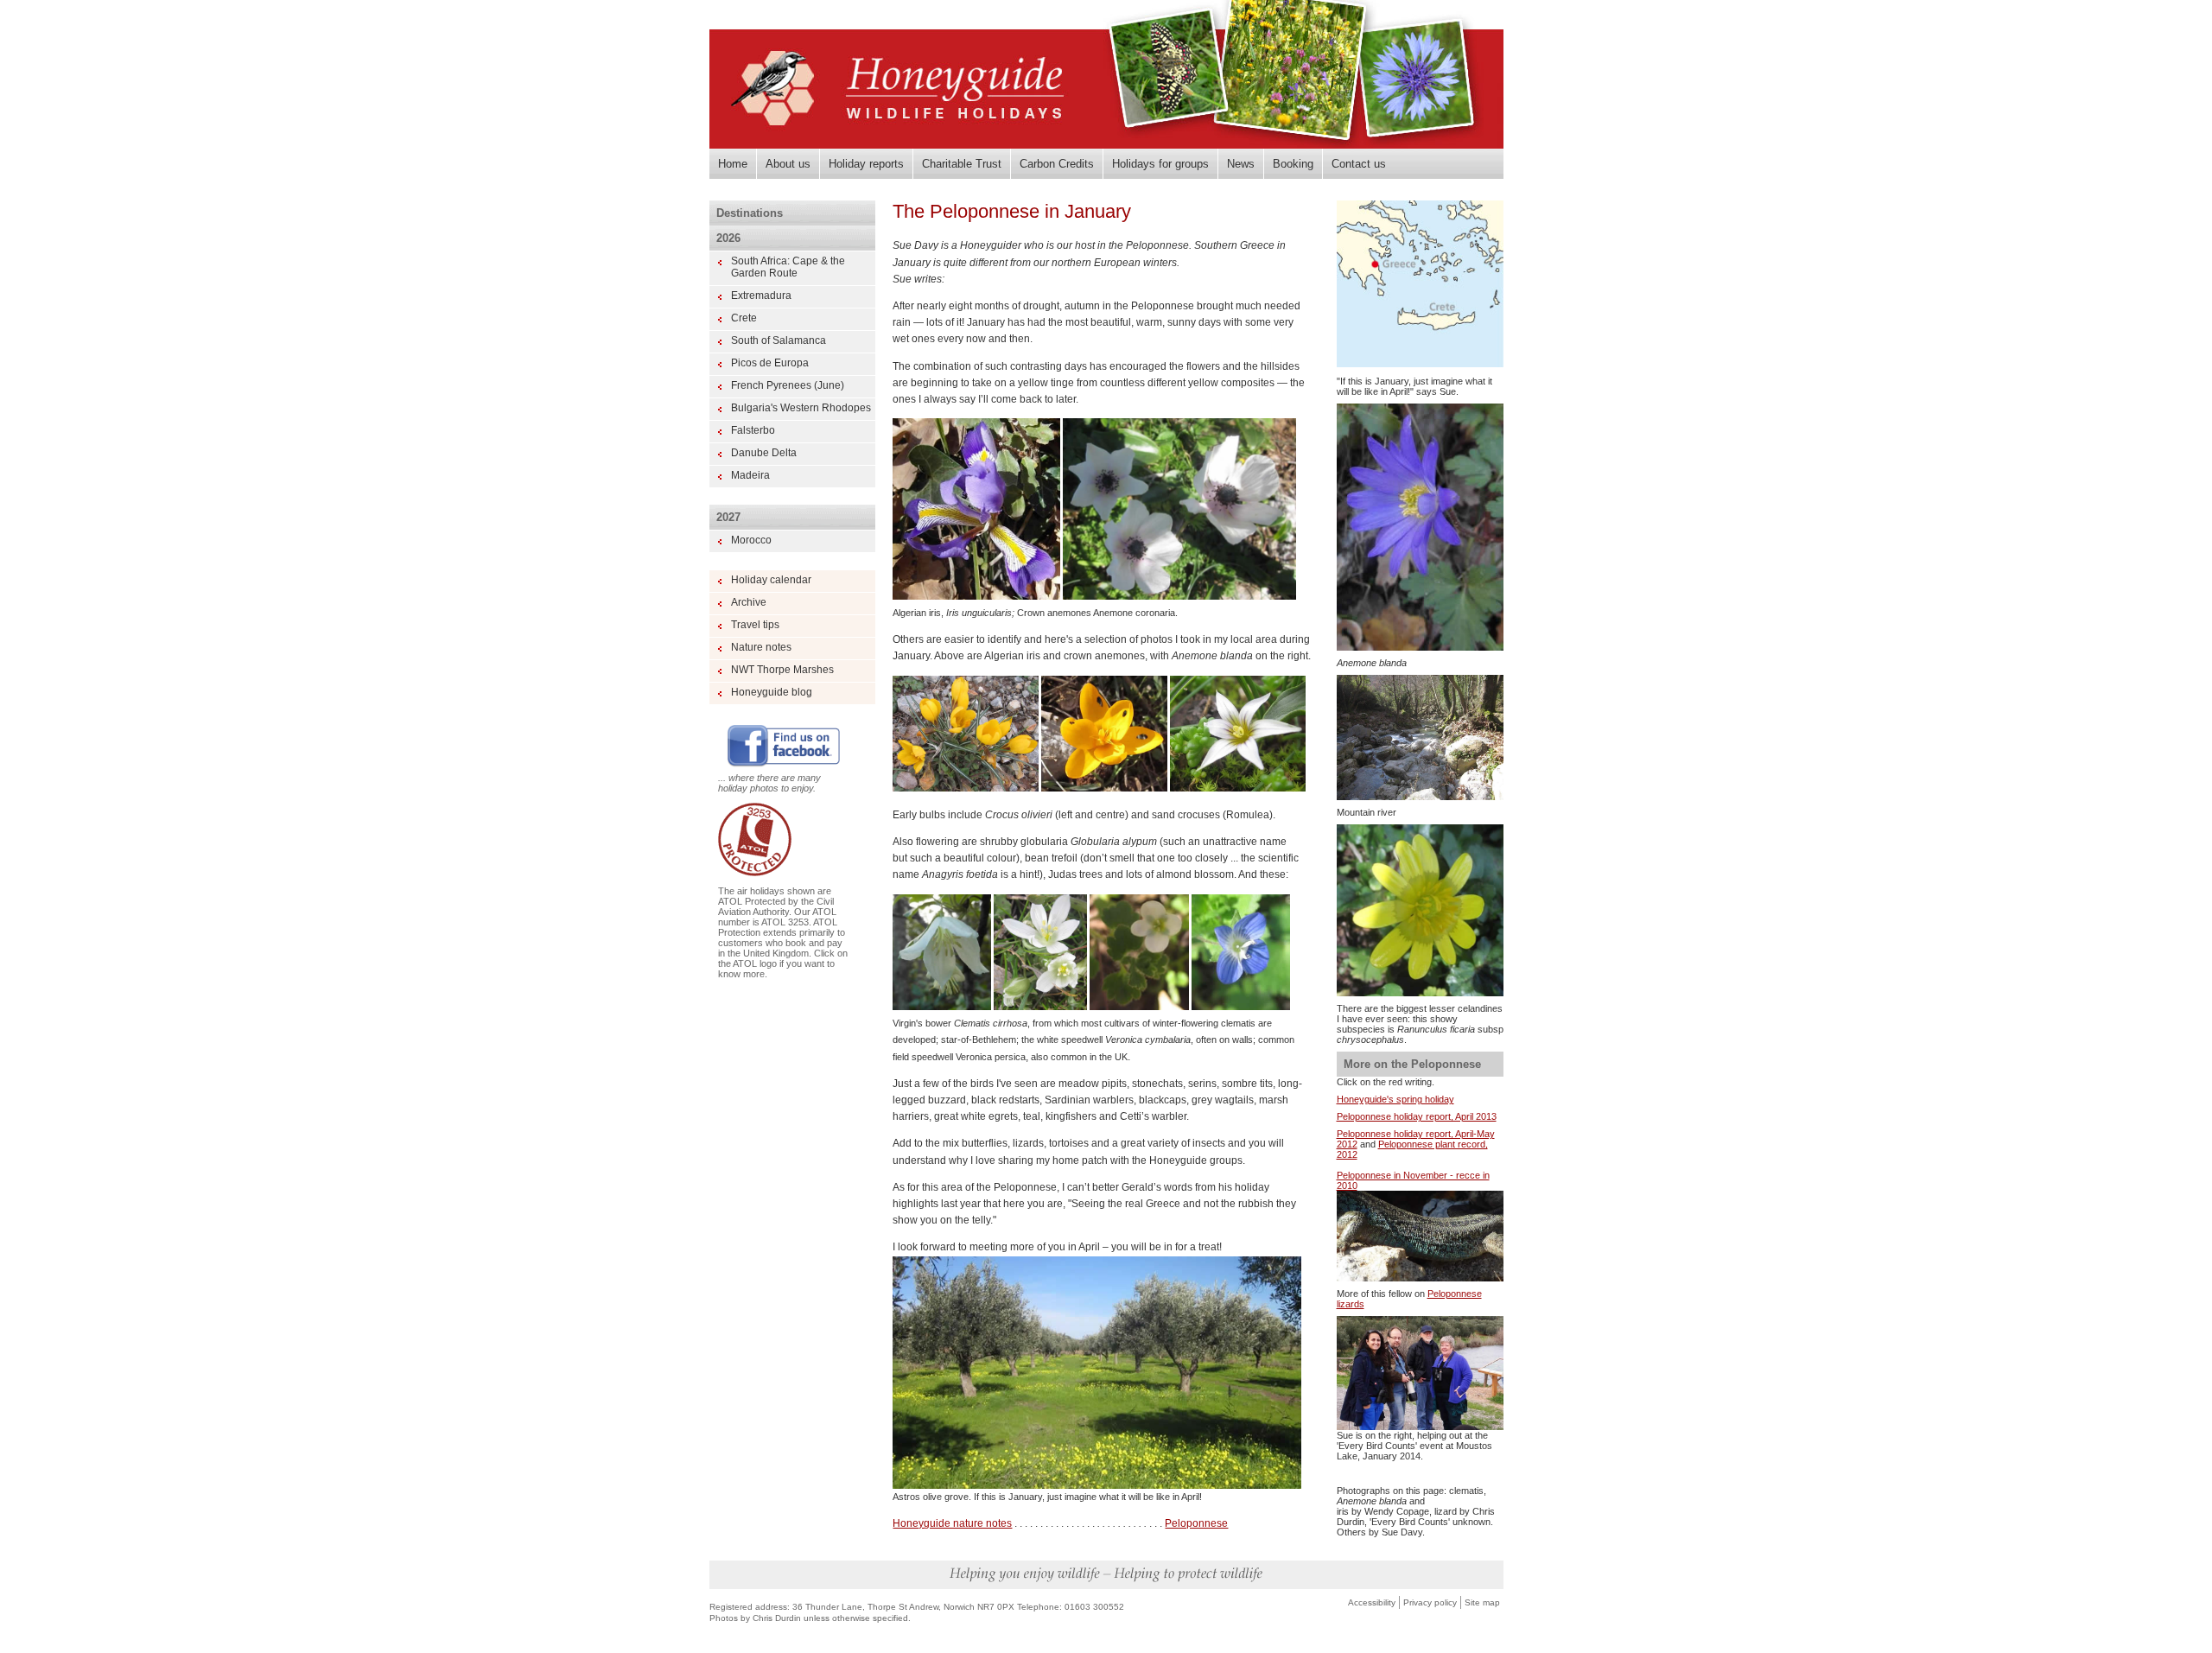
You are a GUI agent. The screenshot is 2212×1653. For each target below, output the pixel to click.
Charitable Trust (962, 164)
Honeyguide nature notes (952, 1523)
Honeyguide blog (772, 692)
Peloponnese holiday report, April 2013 (1417, 1116)
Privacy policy (1430, 1602)
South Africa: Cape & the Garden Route (788, 267)
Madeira (750, 475)
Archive (749, 602)
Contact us (1359, 164)
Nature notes (761, 647)
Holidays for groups (1160, 164)
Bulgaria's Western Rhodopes (801, 408)
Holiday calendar (771, 580)
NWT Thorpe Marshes (782, 670)
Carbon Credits (1057, 164)
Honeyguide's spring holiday (1395, 1099)
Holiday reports (866, 164)
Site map (1482, 1602)
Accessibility (1372, 1602)
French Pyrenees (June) (788, 385)
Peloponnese (1196, 1523)
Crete (744, 318)
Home (733, 164)
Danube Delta (764, 453)
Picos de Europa (770, 363)
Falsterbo (753, 430)
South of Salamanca (779, 340)
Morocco (751, 540)
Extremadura (761, 296)
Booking (1293, 164)
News (1241, 164)
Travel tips (755, 625)
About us (788, 164)
